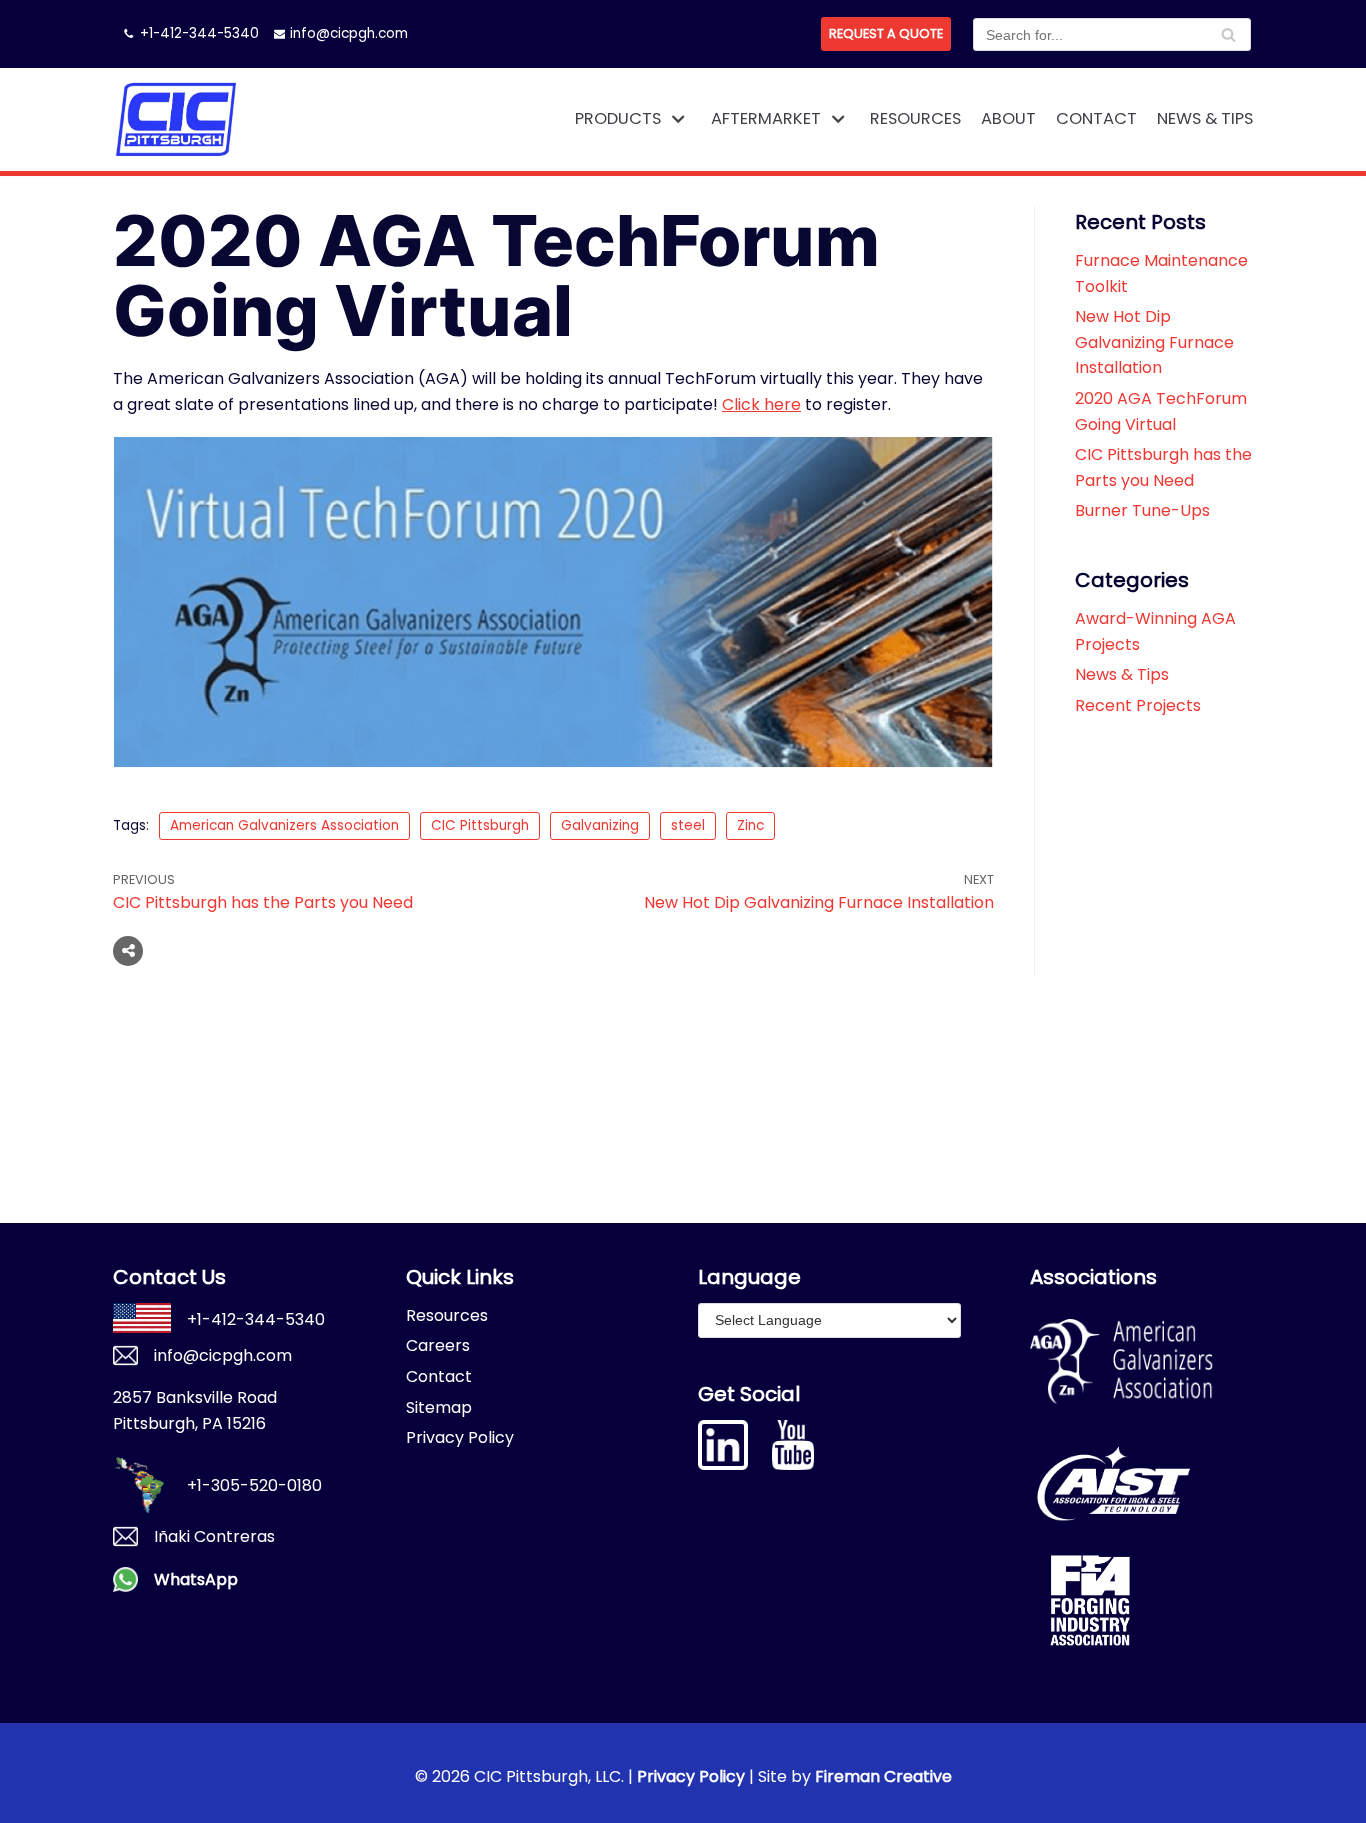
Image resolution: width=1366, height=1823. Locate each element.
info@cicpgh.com (349, 33)
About (1008, 118)
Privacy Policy (460, 1437)
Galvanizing (600, 825)
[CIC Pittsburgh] (175, 119)
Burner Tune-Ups (1142, 510)
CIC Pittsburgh (480, 825)
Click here (761, 404)
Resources (915, 118)
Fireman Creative (883, 1776)
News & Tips (1205, 118)
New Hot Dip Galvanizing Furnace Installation (1154, 342)
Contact (1096, 118)
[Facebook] (172, 951)
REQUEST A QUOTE (886, 33)
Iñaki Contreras (214, 1536)
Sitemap (439, 1407)
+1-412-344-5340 (199, 33)
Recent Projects (1138, 705)
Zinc (750, 825)
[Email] (248, 951)
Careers (438, 1345)
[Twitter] (210, 951)
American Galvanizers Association (284, 825)
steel (688, 825)
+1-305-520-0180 (254, 1485)
